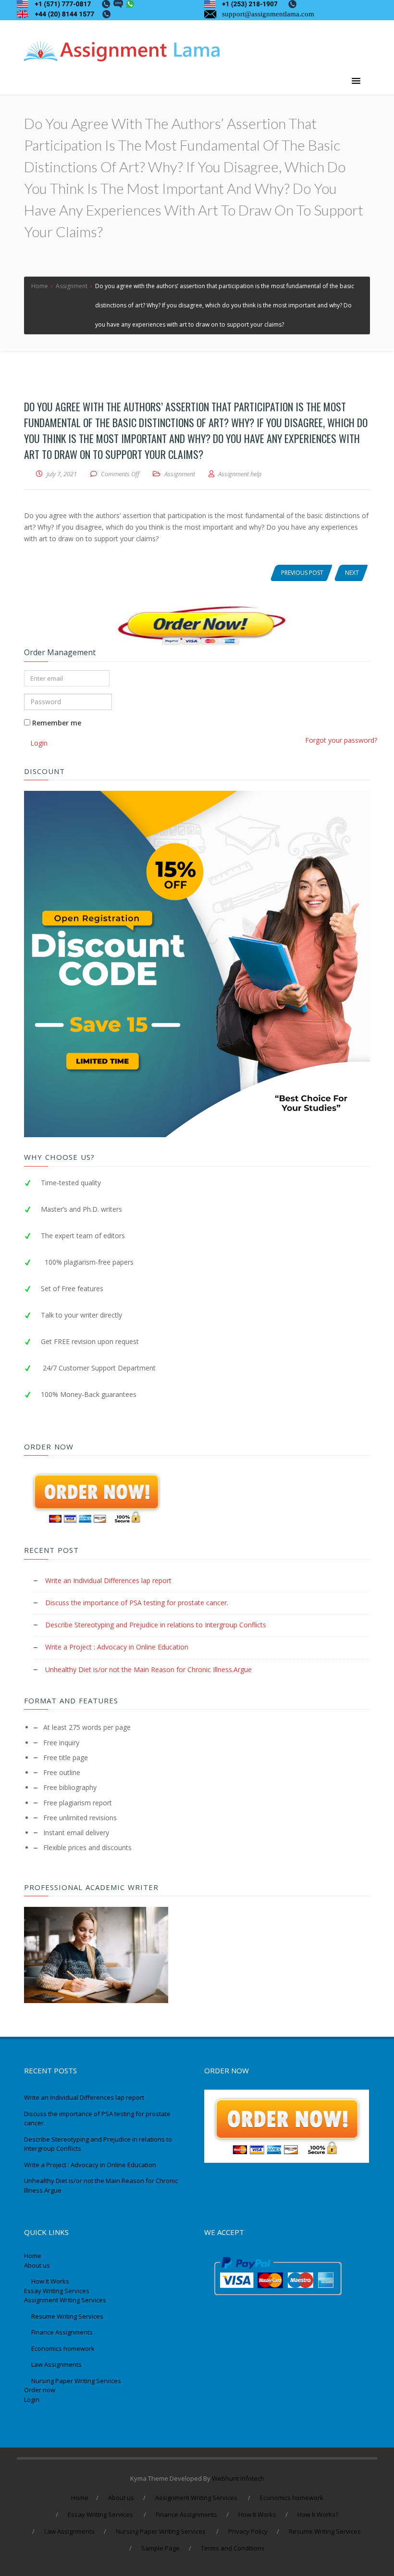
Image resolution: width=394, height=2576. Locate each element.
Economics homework (63, 2348)
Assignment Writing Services (66, 2300)
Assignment (180, 474)
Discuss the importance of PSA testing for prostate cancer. (137, 1603)
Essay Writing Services (57, 2291)
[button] (356, 81)
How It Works (50, 2281)
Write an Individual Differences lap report (108, 1580)
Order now (40, 2390)
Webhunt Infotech (238, 2478)
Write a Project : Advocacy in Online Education (117, 1647)
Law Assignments (56, 2364)
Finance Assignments (62, 2332)
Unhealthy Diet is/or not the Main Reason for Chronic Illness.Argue (148, 1669)
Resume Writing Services (68, 2316)
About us (37, 2265)
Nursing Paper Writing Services (77, 2381)
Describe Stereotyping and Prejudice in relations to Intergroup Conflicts (156, 1625)
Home (33, 2256)
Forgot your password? (341, 740)
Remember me (56, 723)
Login (32, 2399)
